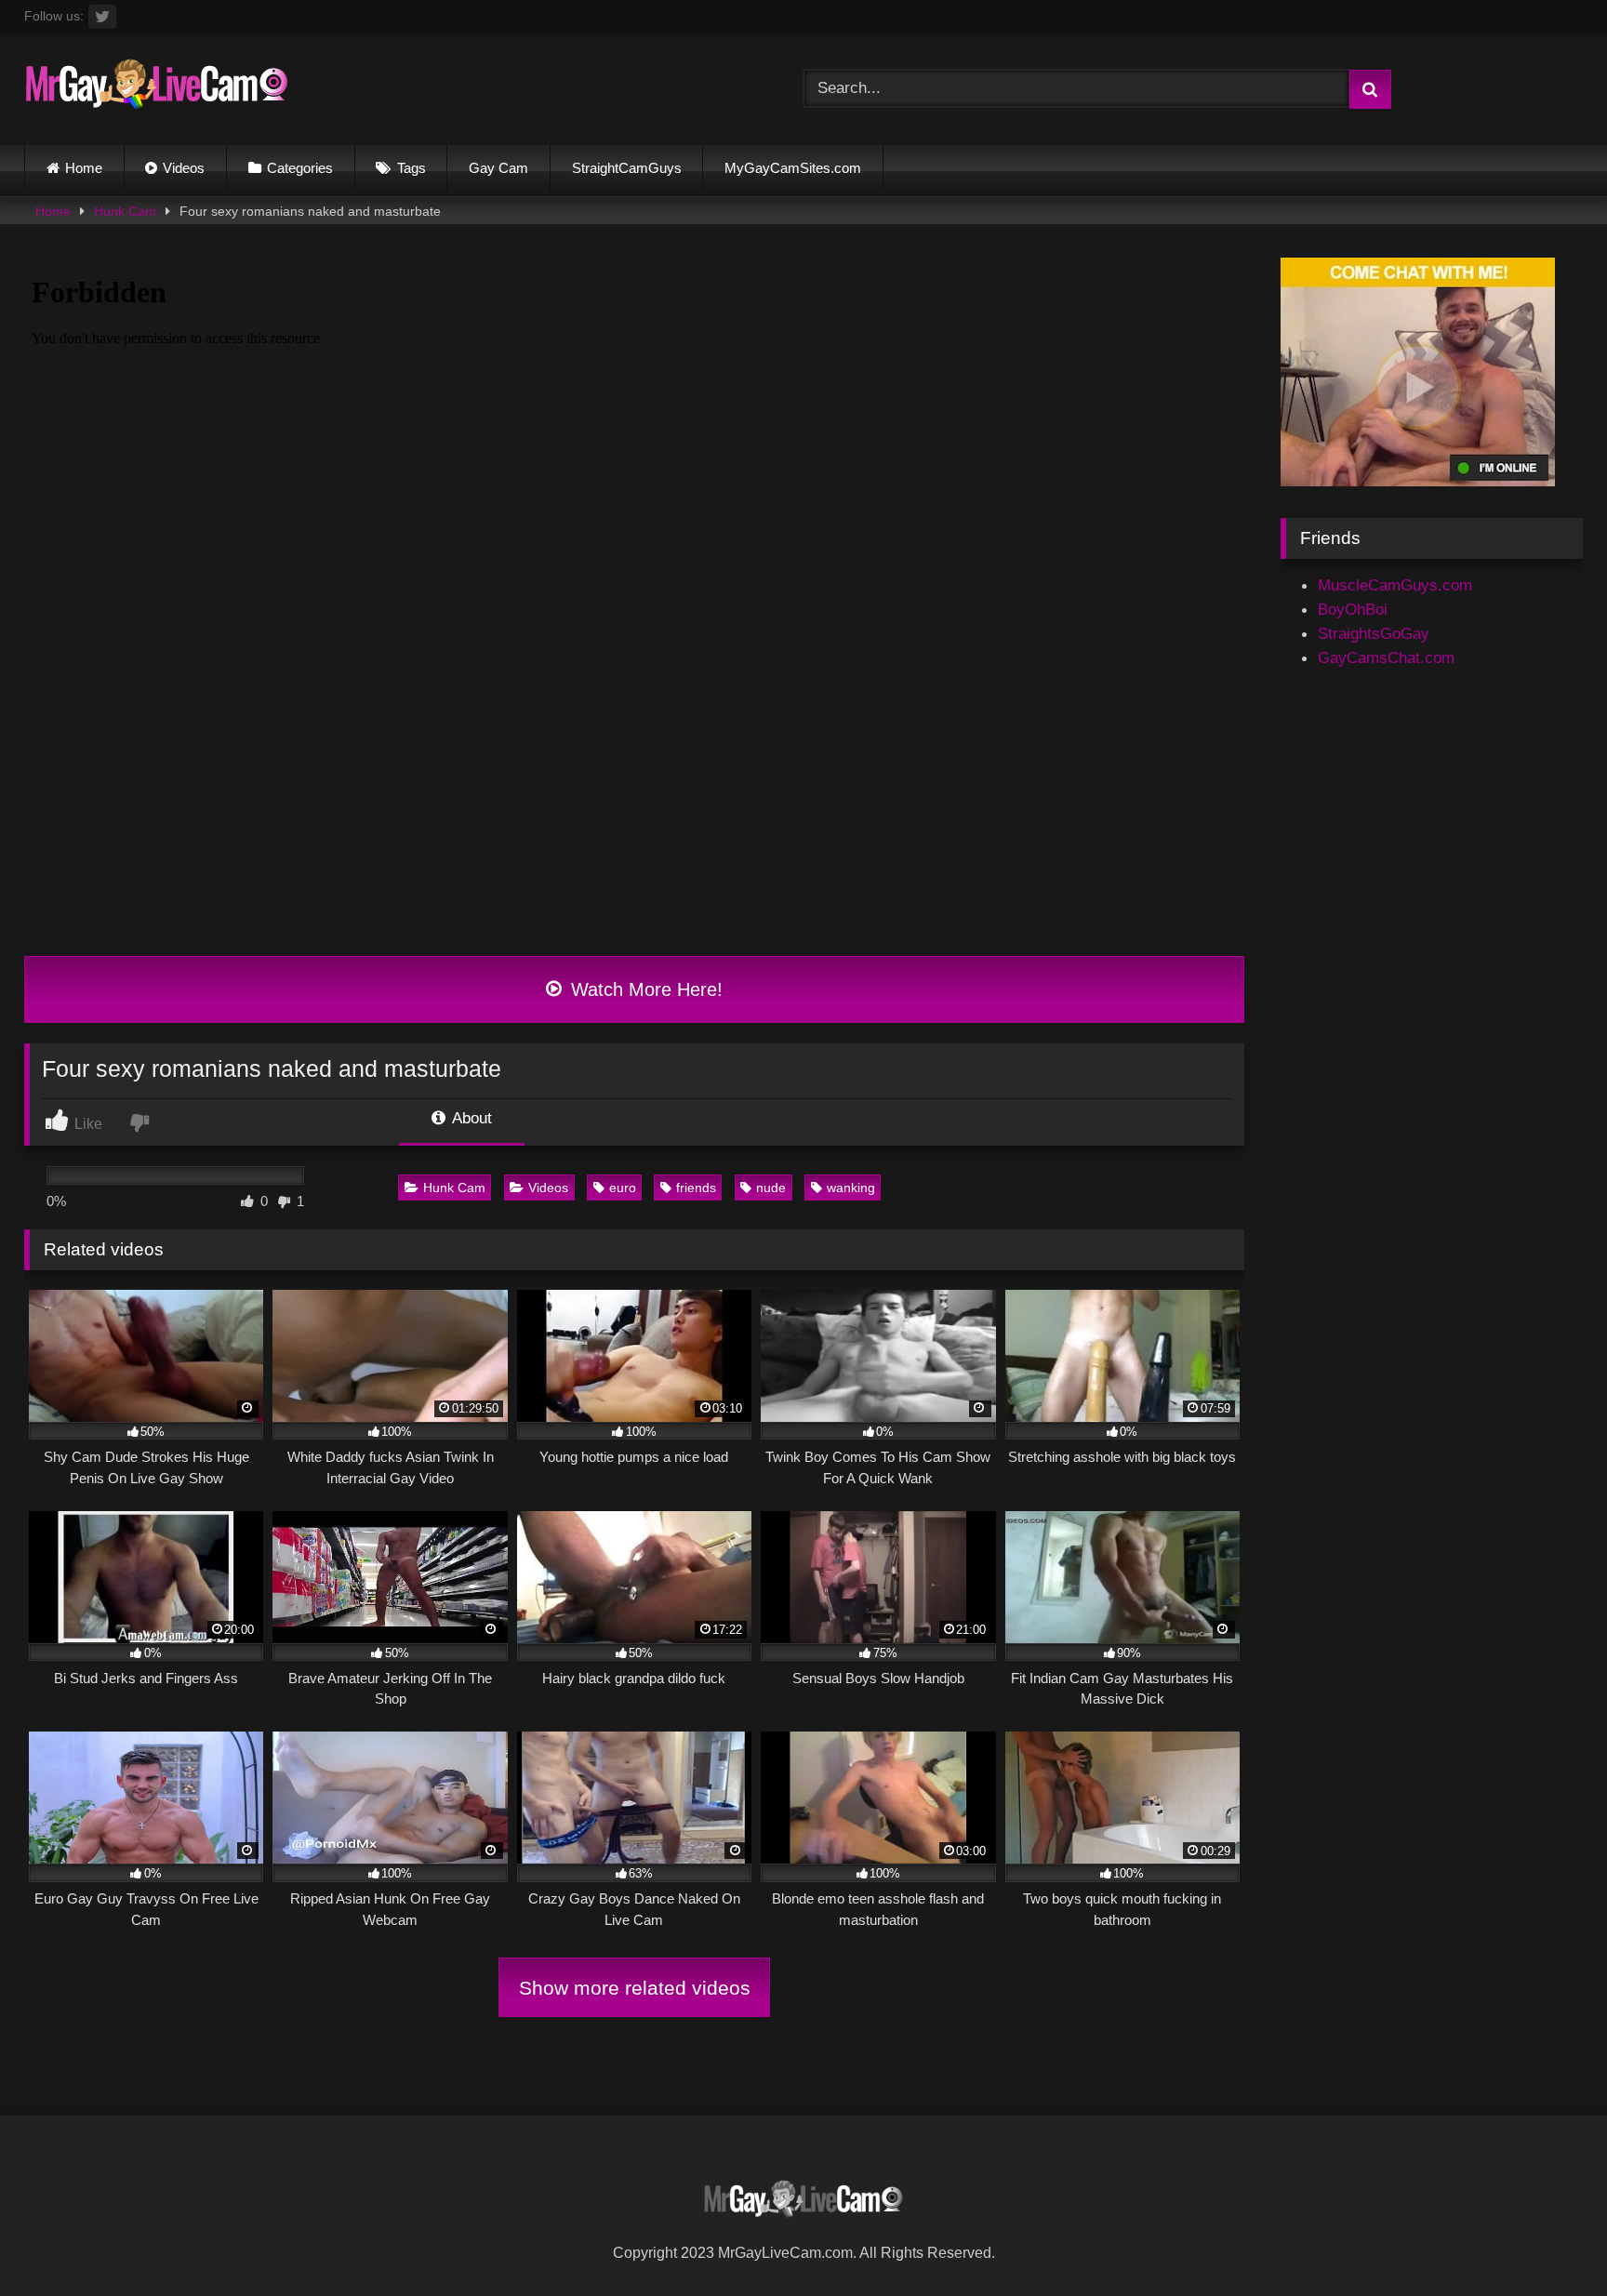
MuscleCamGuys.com (1395, 585)
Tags (412, 168)
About (470, 1118)
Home (84, 168)
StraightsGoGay (1374, 633)
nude (771, 1188)
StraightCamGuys (627, 168)
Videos (184, 168)
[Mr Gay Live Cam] (157, 89)
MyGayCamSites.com (793, 168)
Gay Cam (498, 168)
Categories (300, 168)
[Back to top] (1548, 2239)
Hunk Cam (125, 211)
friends (696, 1188)
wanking (851, 1188)
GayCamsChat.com (1386, 657)
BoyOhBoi (1353, 609)
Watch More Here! (644, 989)
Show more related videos (635, 1988)
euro (623, 1188)
